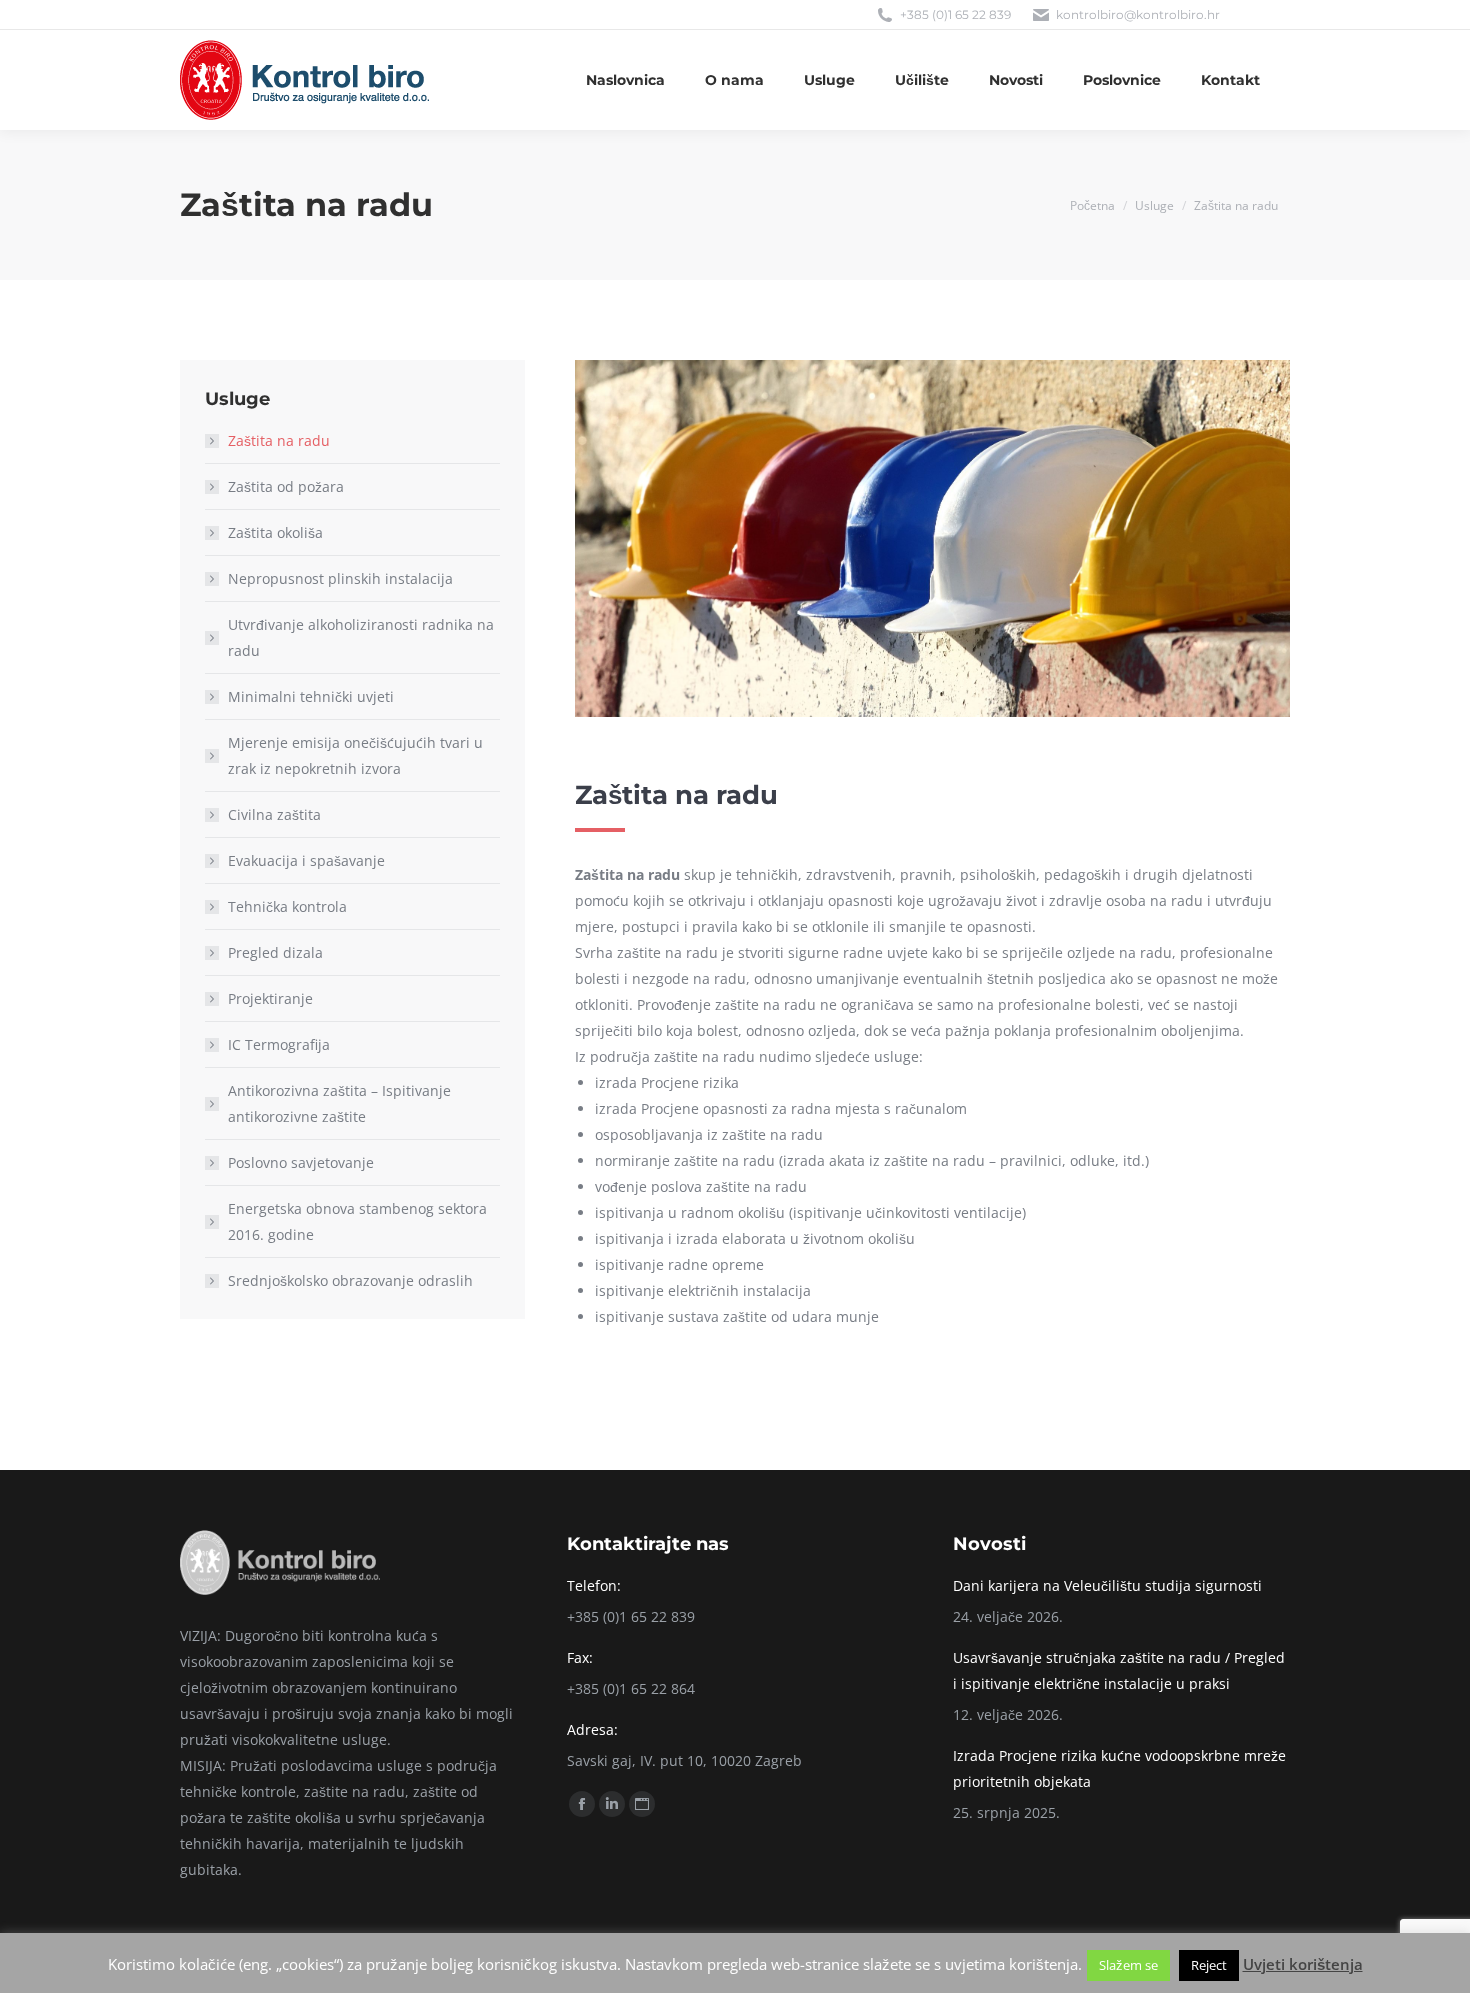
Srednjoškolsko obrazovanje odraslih (350, 1280)
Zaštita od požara (286, 486)
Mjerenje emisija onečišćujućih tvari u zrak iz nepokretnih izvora (355, 755)
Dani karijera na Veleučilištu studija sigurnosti (1107, 1585)
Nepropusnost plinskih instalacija (340, 578)
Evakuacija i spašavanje (306, 860)
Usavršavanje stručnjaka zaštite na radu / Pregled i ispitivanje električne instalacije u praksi (1119, 1670)
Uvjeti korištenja (1303, 1964)
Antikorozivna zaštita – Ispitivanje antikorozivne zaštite (339, 1103)
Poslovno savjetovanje (301, 1162)
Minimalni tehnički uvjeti (311, 696)
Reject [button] (1209, 1965)
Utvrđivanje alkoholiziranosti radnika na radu (361, 637)
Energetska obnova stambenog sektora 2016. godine (357, 1221)
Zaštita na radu (279, 440)
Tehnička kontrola (287, 906)
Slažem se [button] (1128, 1965)
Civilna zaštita (274, 814)
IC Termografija (279, 1044)
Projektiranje (270, 998)
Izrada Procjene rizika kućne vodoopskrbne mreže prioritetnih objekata (1119, 1768)
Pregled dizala (275, 952)
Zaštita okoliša (275, 532)
